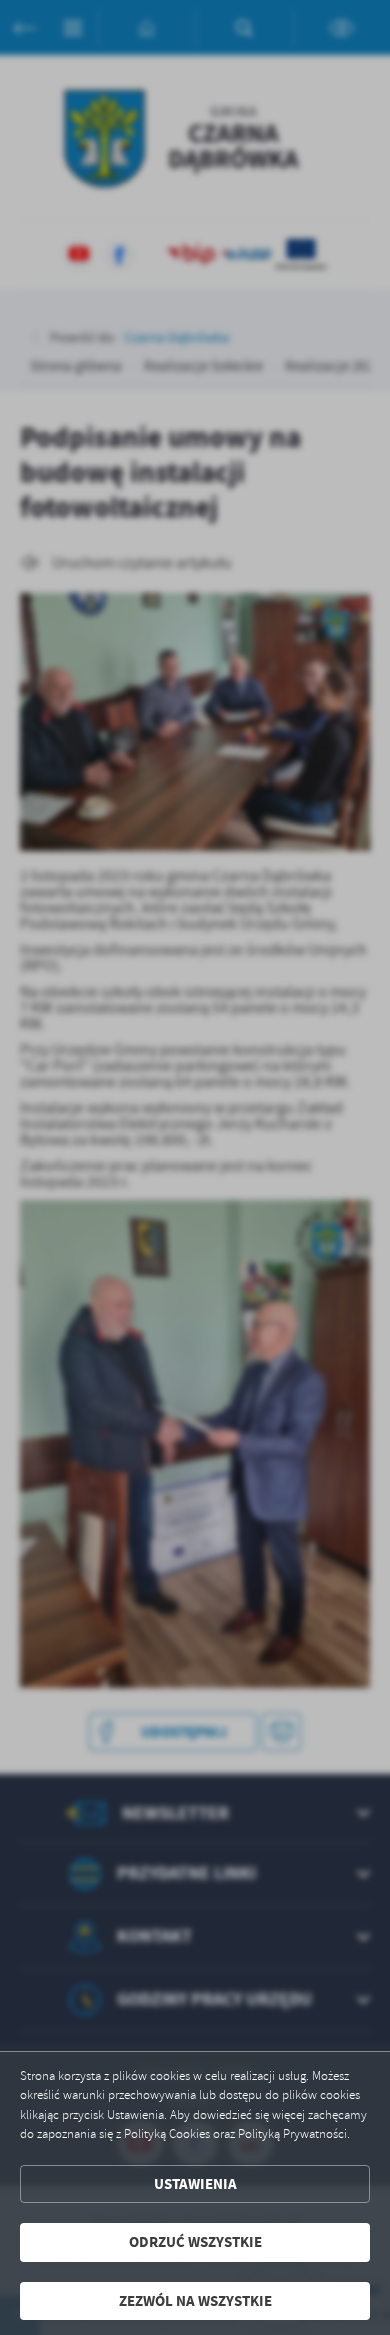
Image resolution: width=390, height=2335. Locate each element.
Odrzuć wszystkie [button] (195, 2242)
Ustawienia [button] (195, 2184)
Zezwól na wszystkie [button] (195, 2301)
